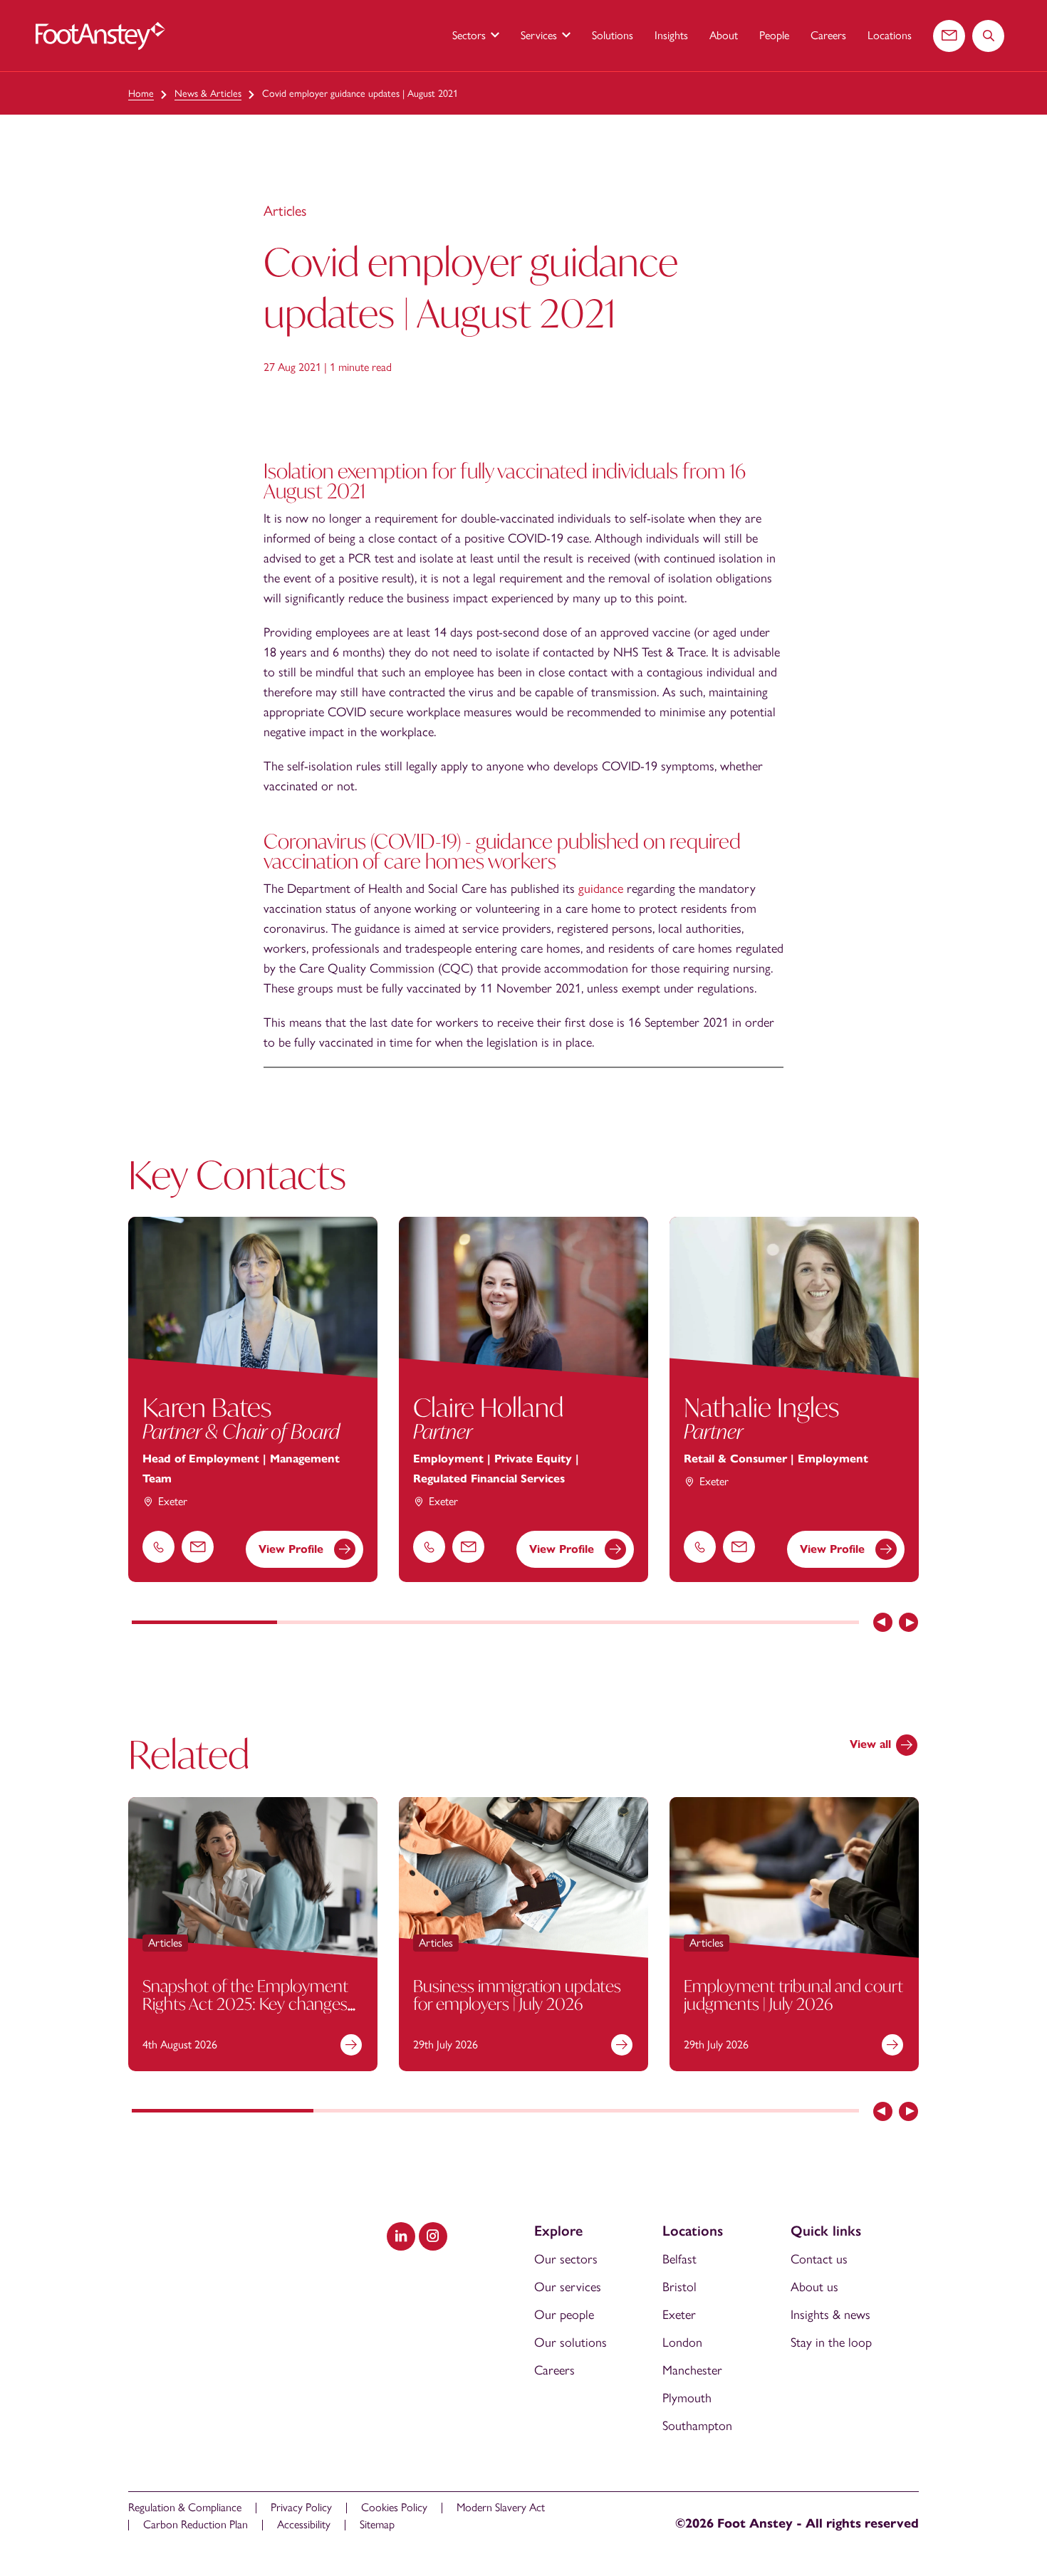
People (774, 35)
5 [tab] (786, 1623)
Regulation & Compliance (185, 2507)
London (682, 2342)
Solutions (613, 35)
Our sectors (566, 2259)
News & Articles (208, 94)
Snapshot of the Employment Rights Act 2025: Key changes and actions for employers (245, 2004)
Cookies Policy (394, 2507)
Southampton (697, 2426)
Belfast (679, 2259)
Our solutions (571, 2342)
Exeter (679, 2315)
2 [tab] (350, 1623)
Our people (564, 2315)
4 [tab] (641, 1623)
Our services (568, 2287)
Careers (828, 35)
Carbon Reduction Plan (196, 2524)
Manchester (692, 2370)
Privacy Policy (301, 2507)
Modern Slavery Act (501, 2507)
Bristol (679, 2287)
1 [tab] (204, 1623)
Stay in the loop (831, 2342)
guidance (601, 889)
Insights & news (830, 2315)
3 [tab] (495, 1623)
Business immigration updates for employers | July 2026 (517, 1995)
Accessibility (304, 2524)
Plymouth (687, 2398)
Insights (671, 35)
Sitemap (377, 2524)
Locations (890, 35)
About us (814, 2287)
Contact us (819, 2259)
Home (141, 94)
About (724, 35)
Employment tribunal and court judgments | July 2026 (793, 1995)
